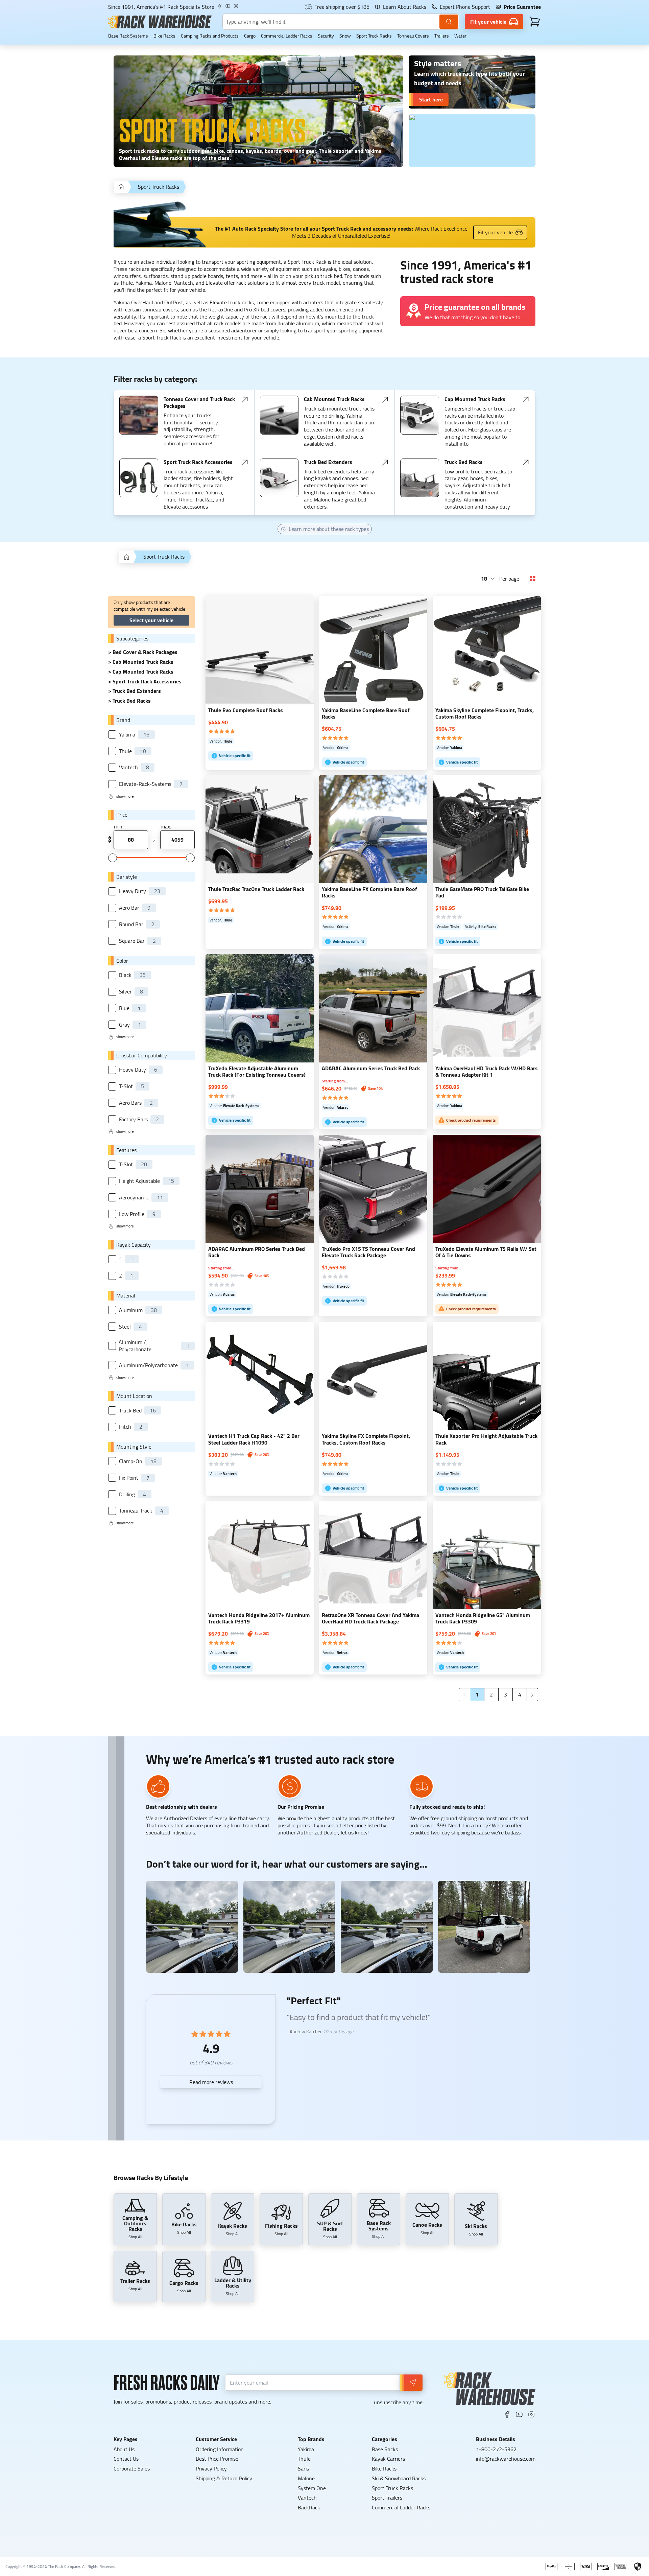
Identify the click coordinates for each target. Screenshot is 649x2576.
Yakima (306, 2449)
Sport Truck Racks (374, 36)
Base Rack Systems (128, 36)
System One (312, 2488)
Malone (306, 2478)
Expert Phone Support (465, 7)
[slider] (113, 858)
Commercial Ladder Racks (287, 36)
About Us (124, 2449)
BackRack (309, 2507)
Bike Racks (164, 36)
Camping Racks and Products (210, 36)
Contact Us (126, 2459)
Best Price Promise (217, 2459)
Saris (303, 2468)
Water (460, 36)
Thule (304, 2459)
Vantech (307, 2498)
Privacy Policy (211, 2468)
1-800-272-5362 (496, 2449)
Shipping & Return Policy (224, 2478)
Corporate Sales (132, 2468)
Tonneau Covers (413, 36)
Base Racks (385, 2449)
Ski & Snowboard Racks (399, 2478)
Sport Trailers (387, 2498)
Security (326, 36)
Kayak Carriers (388, 2459)
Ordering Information (220, 2449)
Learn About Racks (405, 7)
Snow (345, 36)
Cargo (250, 36)
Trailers (442, 36)
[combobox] (488, 579)
